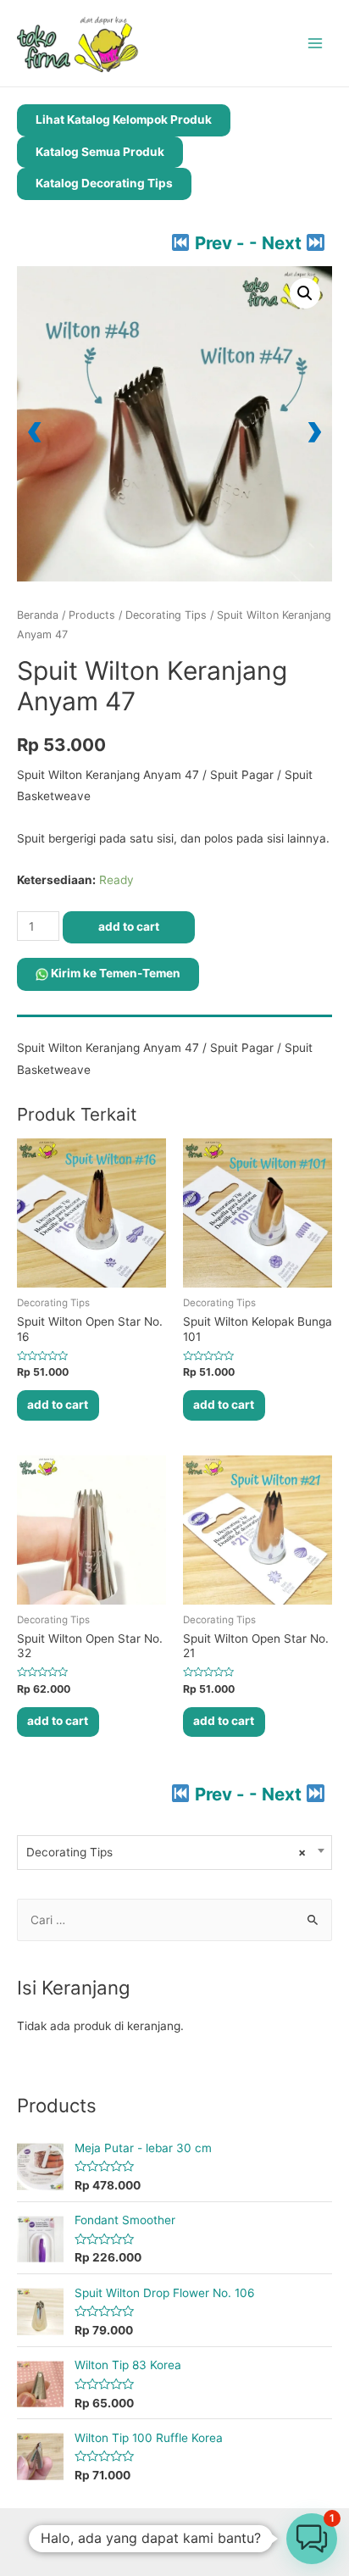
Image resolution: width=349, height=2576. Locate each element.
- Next (277, 243)
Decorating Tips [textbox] (166, 1852)
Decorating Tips (166, 615)
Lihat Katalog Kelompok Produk (124, 120)
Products (92, 615)
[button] (305, 293)
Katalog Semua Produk (100, 152)
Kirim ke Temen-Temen (114, 973)
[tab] (174, 1021)
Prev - (219, 243)
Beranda (38, 615)
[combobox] (174, 1853)
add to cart (129, 926)
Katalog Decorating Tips (104, 183)
